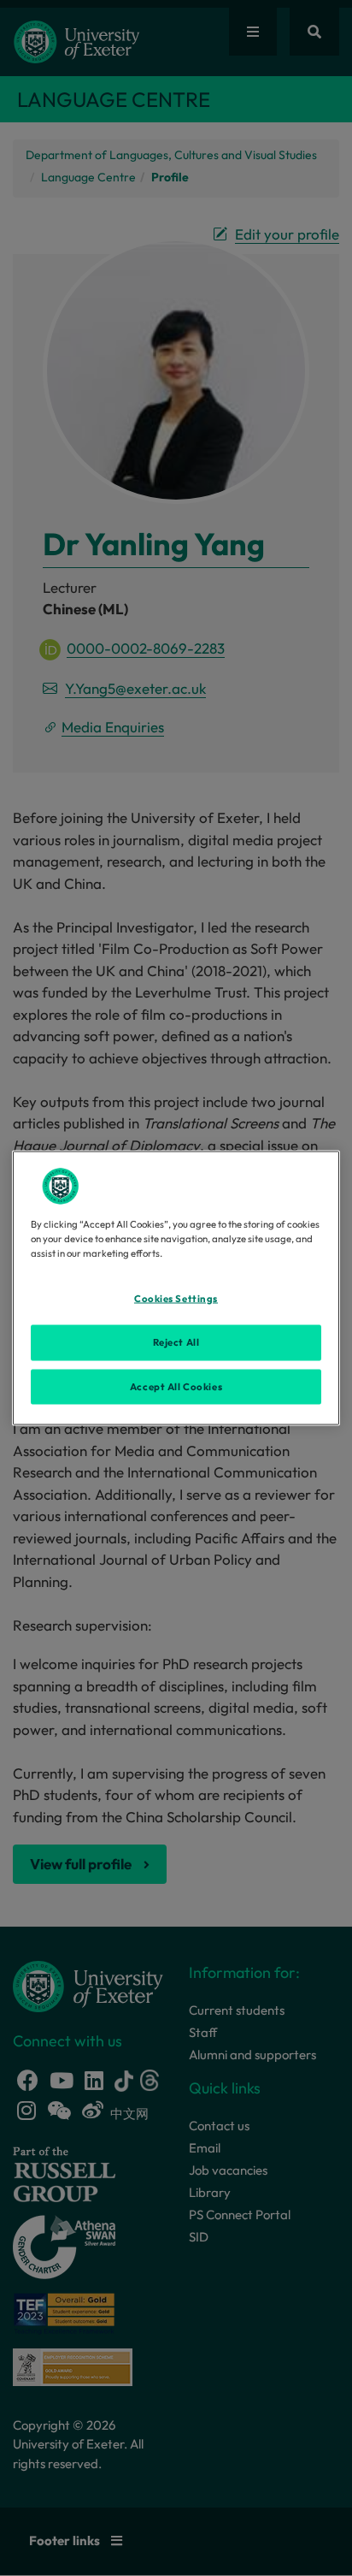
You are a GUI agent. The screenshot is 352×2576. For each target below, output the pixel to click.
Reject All (176, 1341)
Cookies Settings (176, 1298)
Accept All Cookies (176, 1386)
